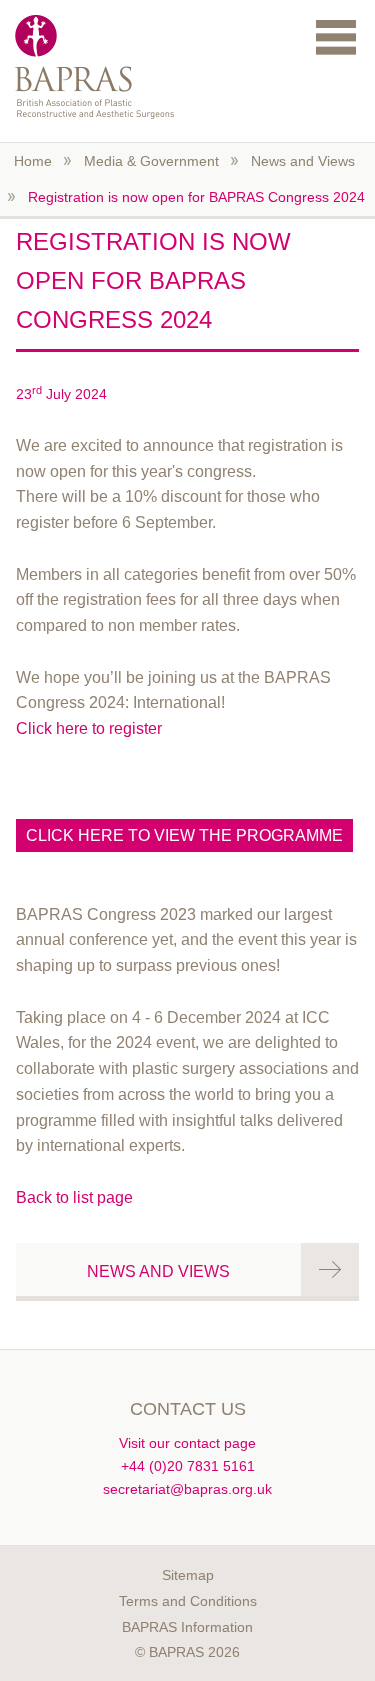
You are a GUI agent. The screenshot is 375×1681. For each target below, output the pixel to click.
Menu (336, 36)
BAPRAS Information (187, 1627)
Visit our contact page (187, 1443)
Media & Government (151, 161)
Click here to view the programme (184, 835)
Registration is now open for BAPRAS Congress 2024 (196, 197)
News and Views (303, 161)
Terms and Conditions (188, 1601)
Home (33, 161)
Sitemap (188, 1575)
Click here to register (89, 728)
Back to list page (74, 1197)
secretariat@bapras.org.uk (187, 1489)
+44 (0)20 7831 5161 (188, 1466)
